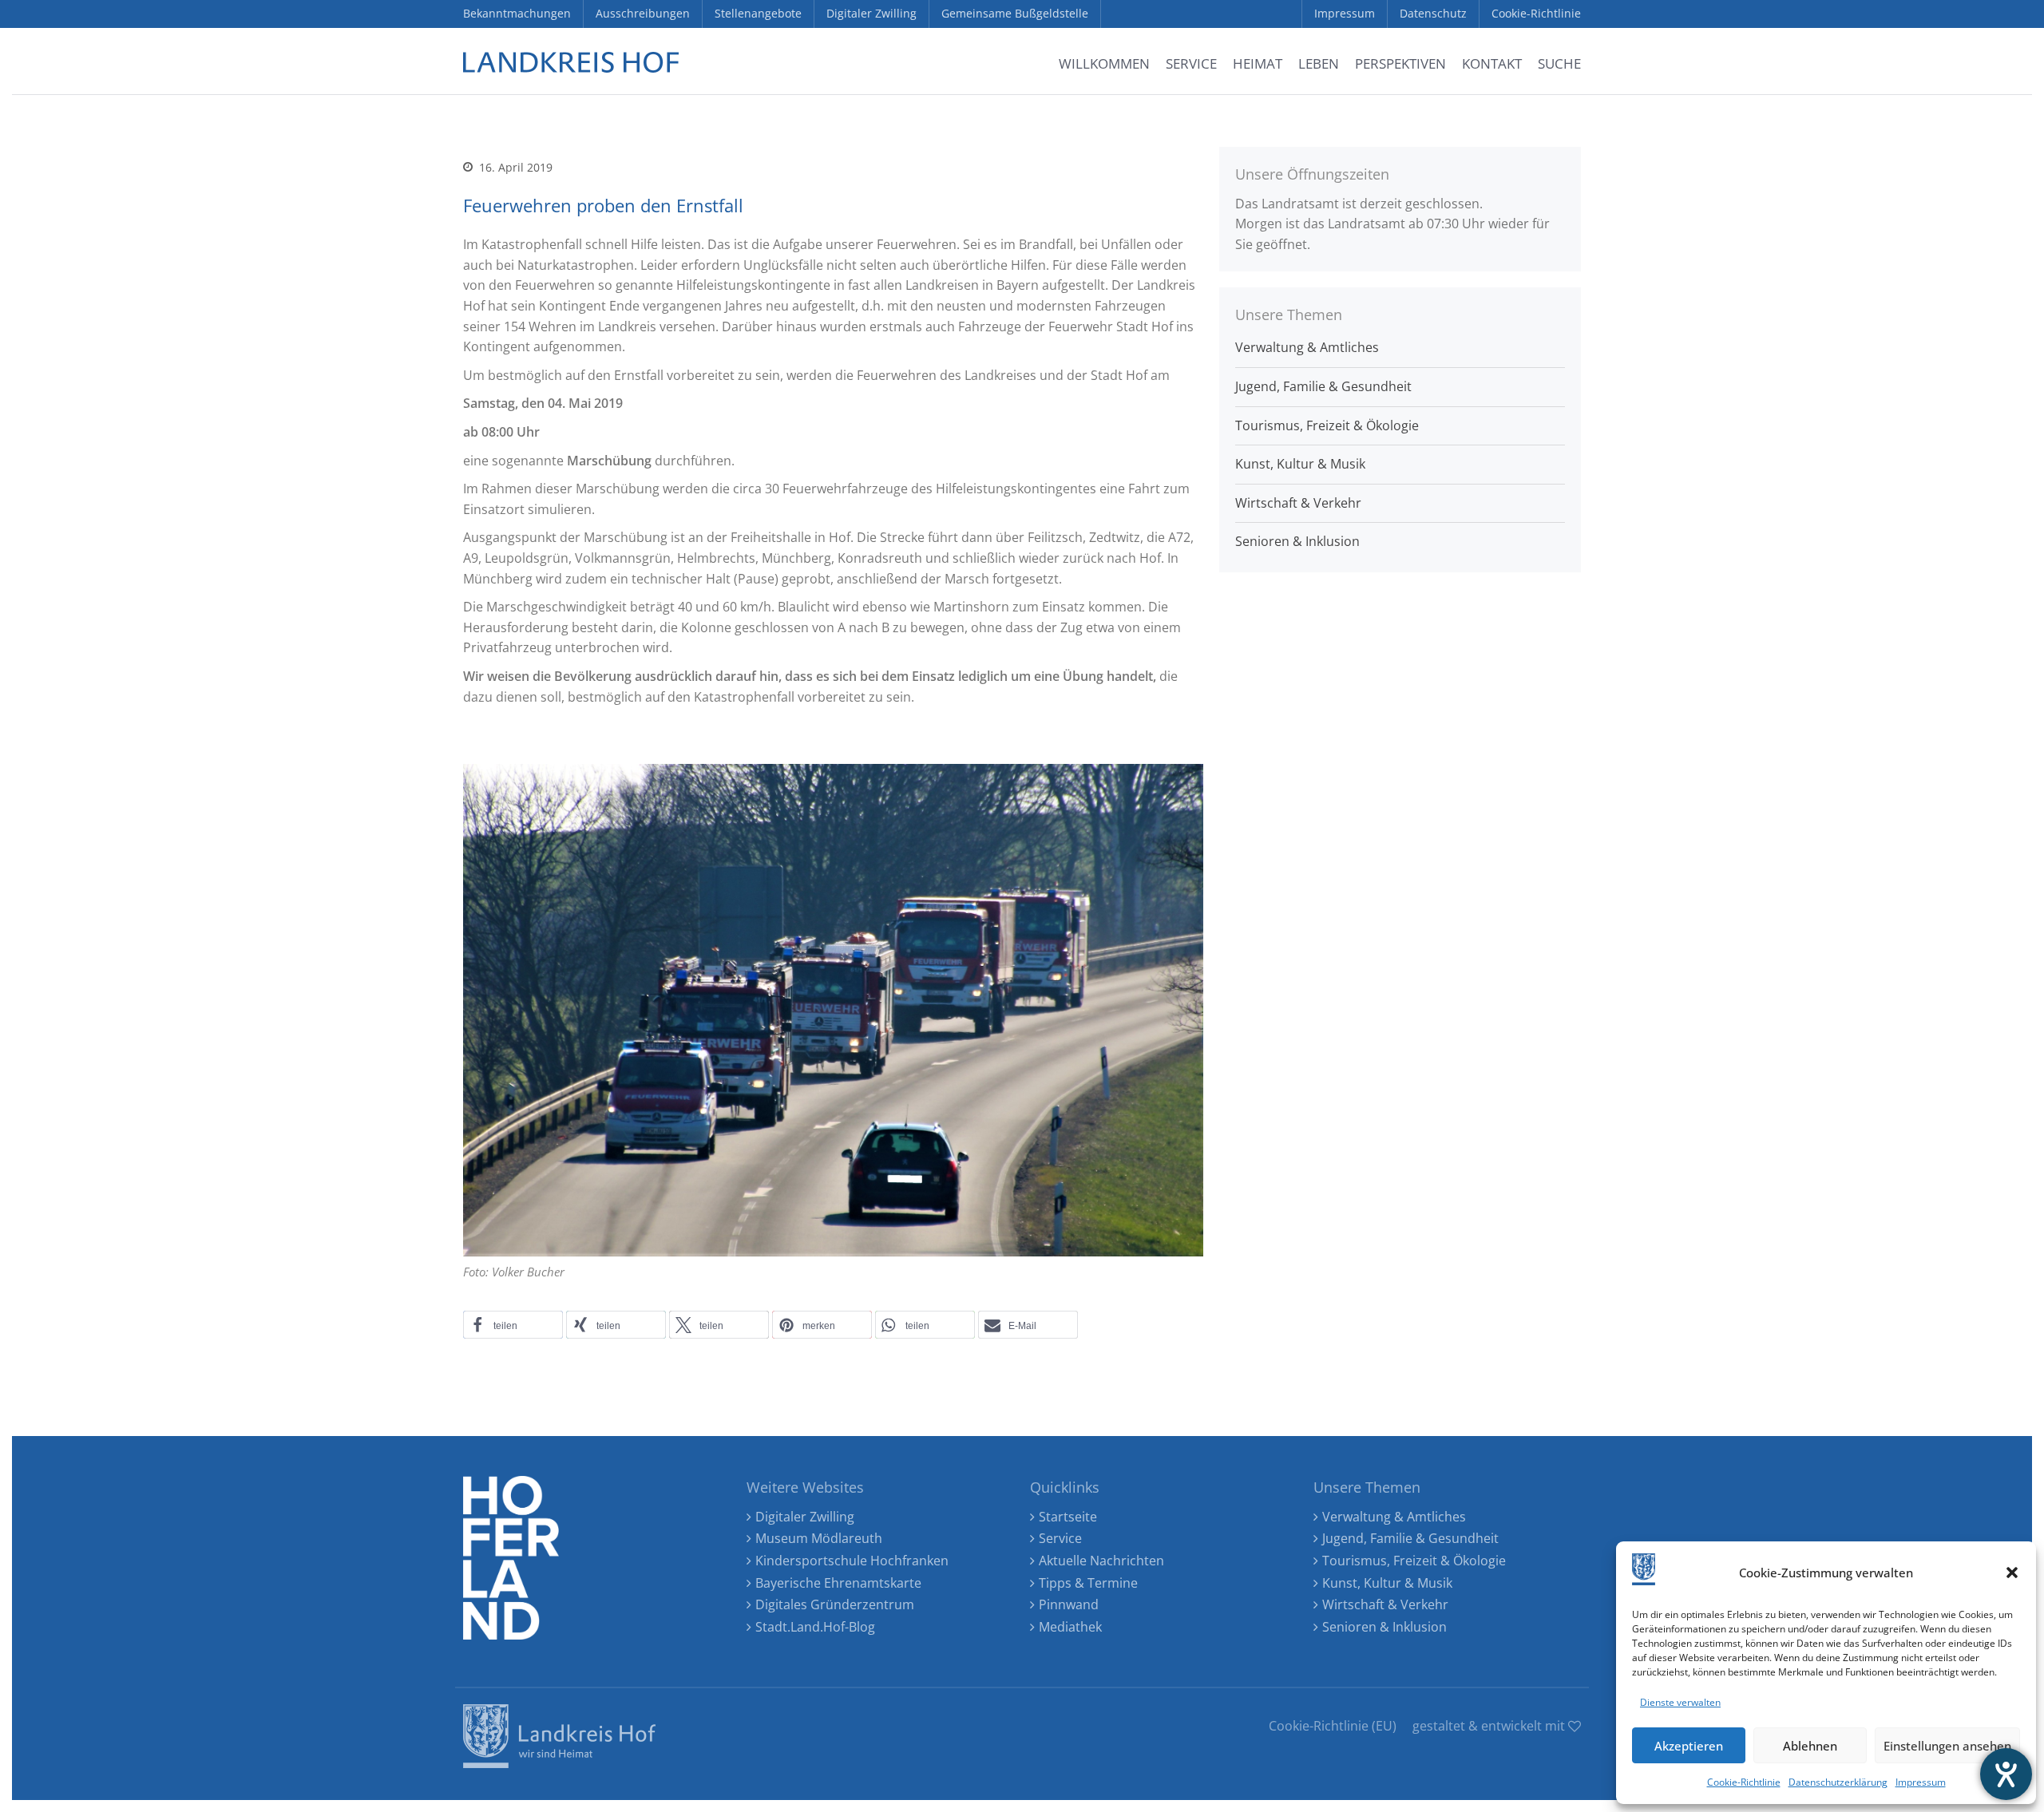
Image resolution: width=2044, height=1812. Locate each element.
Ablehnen (1810, 1746)
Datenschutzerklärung (1838, 1782)
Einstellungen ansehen (1947, 1746)
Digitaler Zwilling (805, 1517)
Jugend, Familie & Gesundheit (1323, 386)
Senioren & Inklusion (1297, 541)
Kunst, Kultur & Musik (1300, 464)
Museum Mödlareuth (819, 1538)
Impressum (1921, 1782)
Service (1060, 1538)
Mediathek (1070, 1627)
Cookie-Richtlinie (1744, 1782)
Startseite (1068, 1517)
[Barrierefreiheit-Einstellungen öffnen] (2006, 1774)
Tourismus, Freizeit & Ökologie (1327, 425)
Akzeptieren (1689, 1746)
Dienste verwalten (1680, 1702)
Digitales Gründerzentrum (835, 1604)
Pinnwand (1069, 1604)
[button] (2012, 1573)
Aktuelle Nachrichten (1101, 1561)
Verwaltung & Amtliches (1307, 347)
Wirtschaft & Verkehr (1298, 503)
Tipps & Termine (1088, 1583)
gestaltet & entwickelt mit (1490, 1726)
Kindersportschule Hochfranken (852, 1561)
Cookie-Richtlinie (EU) (1333, 1726)
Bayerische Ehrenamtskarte (838, 1583)
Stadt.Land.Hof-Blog (815, 1627)
